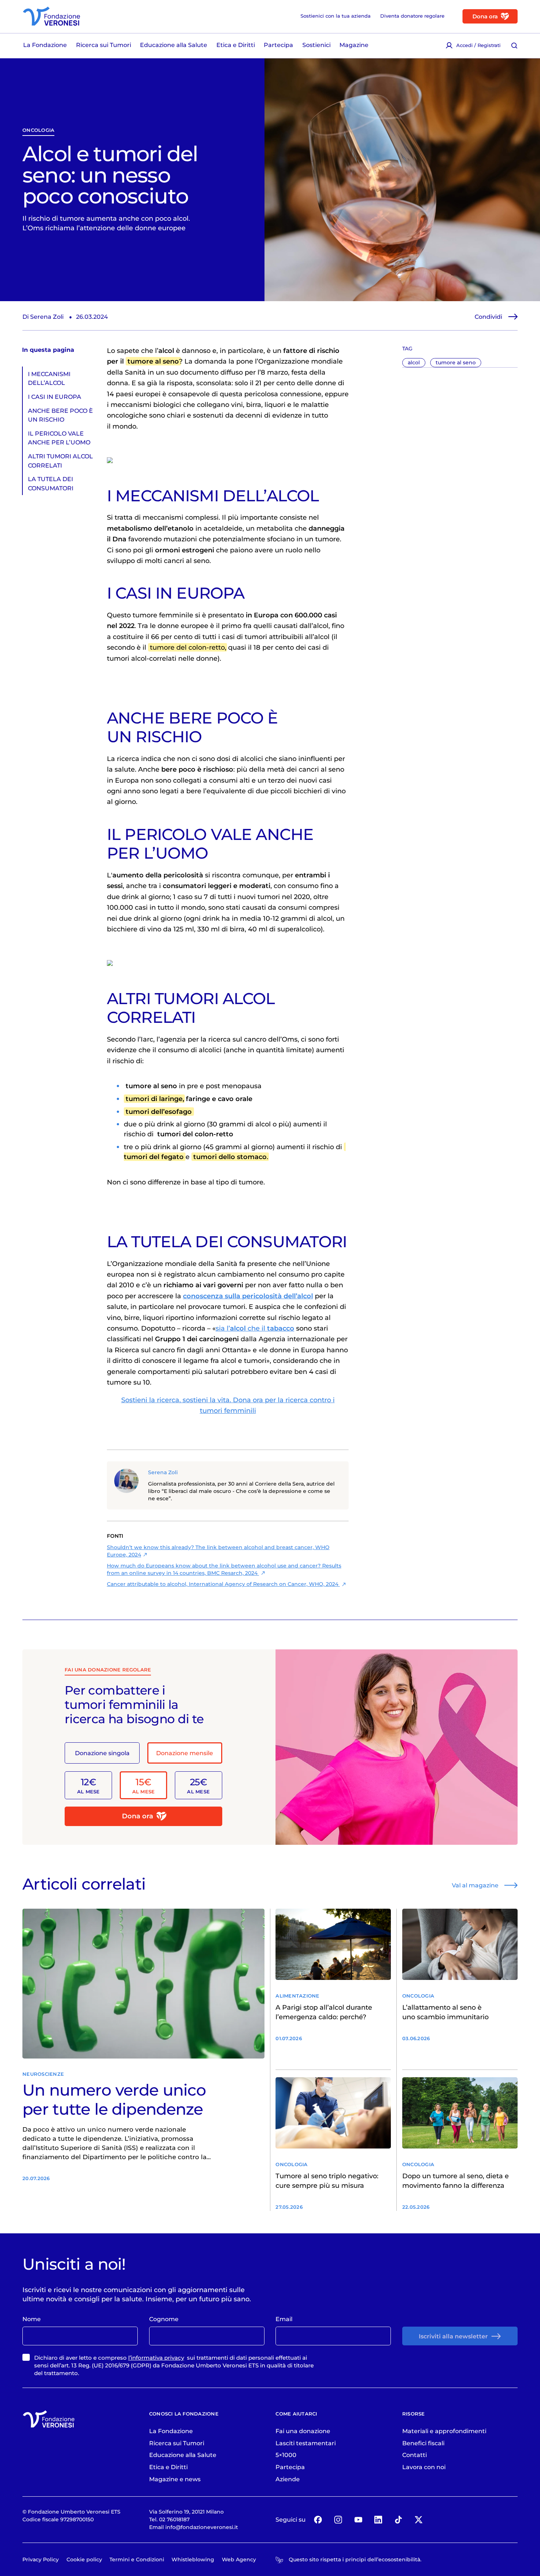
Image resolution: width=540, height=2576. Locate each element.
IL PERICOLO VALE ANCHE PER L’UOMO (59, 437)
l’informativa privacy (156, 2358)
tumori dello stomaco (230, 1157)
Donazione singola (102, 1753)
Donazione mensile (185, 1753)
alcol (414, 362)
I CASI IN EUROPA (55, 397)
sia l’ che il (255, 1328)
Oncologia (38, 130)
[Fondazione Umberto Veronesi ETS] (51, 16)
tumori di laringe (154, 1099)
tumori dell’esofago (159, 1112)
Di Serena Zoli (43, 317)
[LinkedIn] (378, 2519)
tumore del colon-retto (187, 647)
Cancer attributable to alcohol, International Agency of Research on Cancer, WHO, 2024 (223, 1584)
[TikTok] (398, 2519)
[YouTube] (358, 2519)
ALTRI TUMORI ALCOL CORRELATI (60, 461)
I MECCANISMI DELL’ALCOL (49, 378)
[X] (418, 2519)
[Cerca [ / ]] (514, 45)
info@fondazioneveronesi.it (202, 2527)
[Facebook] (318, 2519)
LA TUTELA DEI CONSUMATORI (51, 483)
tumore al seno (456, 362)
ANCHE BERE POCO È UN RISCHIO (60, 415)
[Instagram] (338, 2519)
